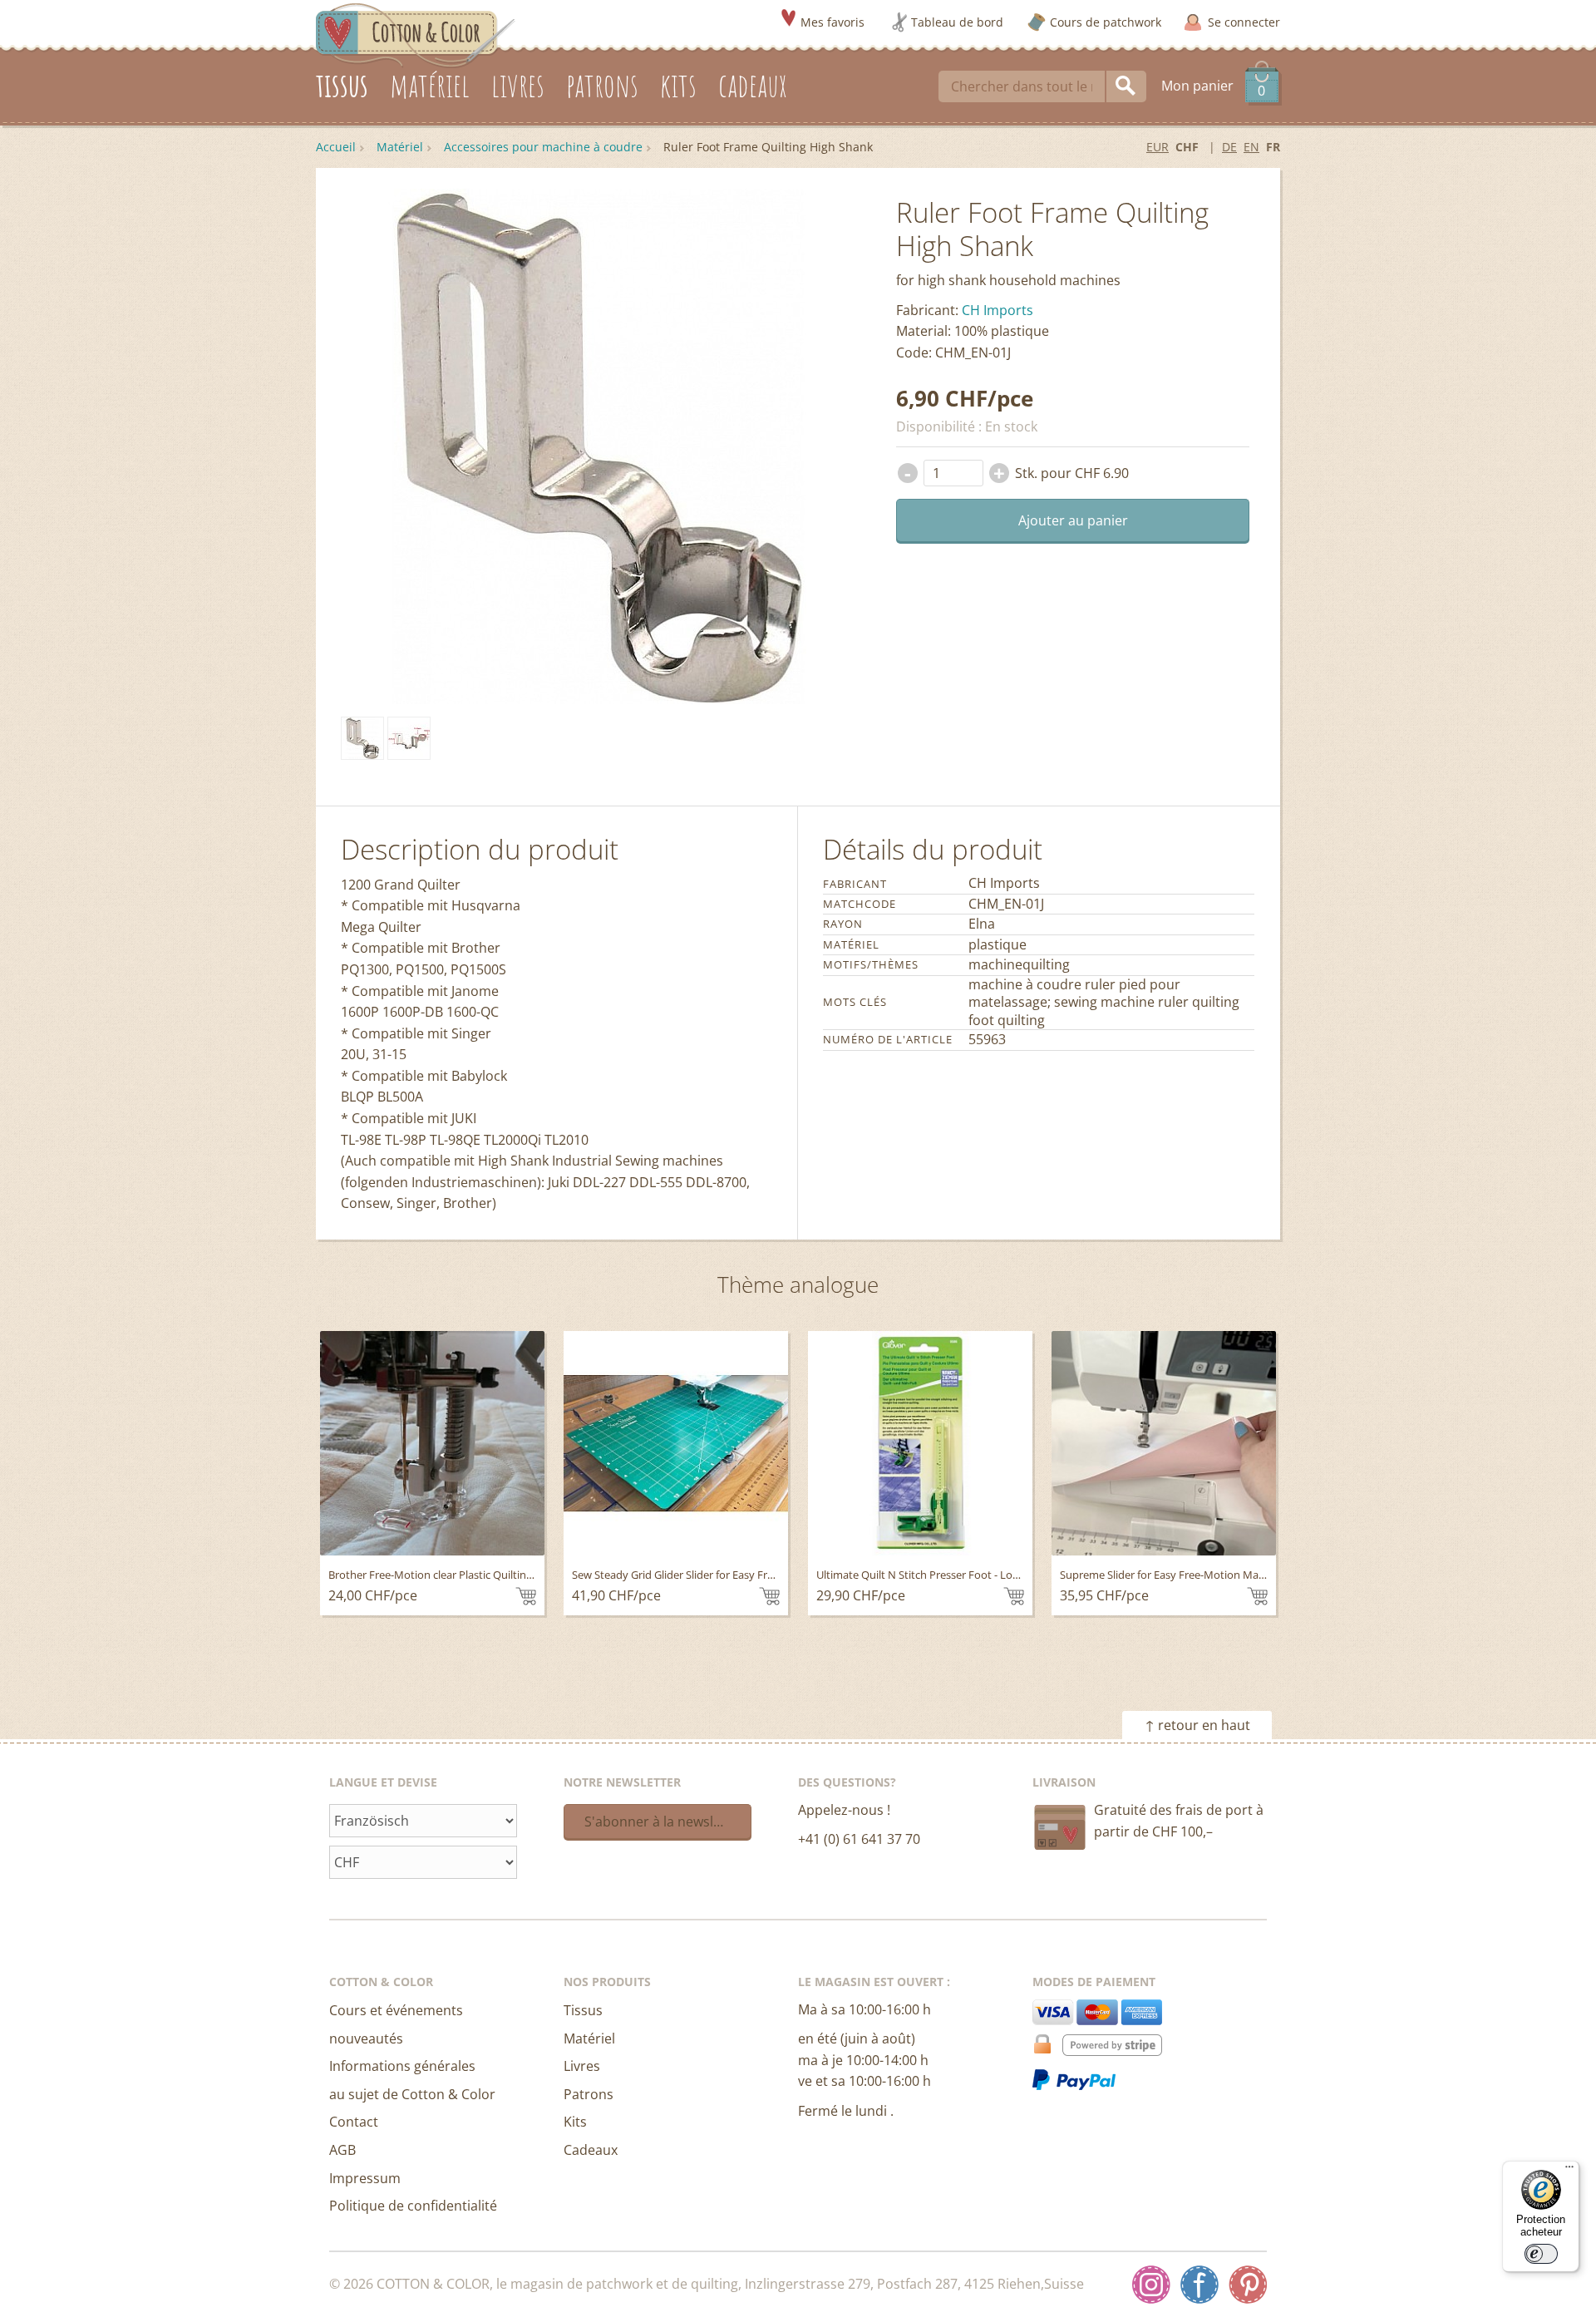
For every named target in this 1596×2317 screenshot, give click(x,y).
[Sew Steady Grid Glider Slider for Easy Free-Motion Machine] (676, 1443)
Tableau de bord (957, 22)
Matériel (400, 147)
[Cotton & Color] (416, 34)
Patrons (589, 2094)
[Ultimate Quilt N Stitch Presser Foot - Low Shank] (920, 1443)
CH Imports (997, 310)
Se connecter (1244, 22)
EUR (1158, 147)
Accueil (336, 147)
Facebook (1199, 2285)
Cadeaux (591, 2150)
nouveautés (366, 2038)
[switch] (1541, 2254)
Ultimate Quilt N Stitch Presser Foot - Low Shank (935, 1575)
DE (1229, 147)
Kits (575, 2122)
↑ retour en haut (1197, 1725)
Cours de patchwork (1106, 22)
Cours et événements (396, 2010)
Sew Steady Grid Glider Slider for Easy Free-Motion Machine (718, 1575)
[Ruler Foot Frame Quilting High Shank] (362, 738)
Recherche (1126, 86)
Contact (354, 2122)
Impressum (365, 2178)
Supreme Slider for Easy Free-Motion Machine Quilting (1193, 1575)
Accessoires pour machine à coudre (543, 147)
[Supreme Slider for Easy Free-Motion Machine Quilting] (1164, 1443)
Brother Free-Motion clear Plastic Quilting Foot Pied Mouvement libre (499, 1575)
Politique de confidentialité (413, 2206)
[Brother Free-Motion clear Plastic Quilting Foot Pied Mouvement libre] (432, 1443)
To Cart (526, 1596)
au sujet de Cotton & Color (412, 2094)
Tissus (583, 2010)
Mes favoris (832, 22)
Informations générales (402, 2066)
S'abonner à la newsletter (664, 1822)
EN (1251, 147)
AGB (342, 2150)
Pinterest (1248, 2285)
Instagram (1151, 2285)
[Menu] (1569, 2171)
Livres (582, 2066)
